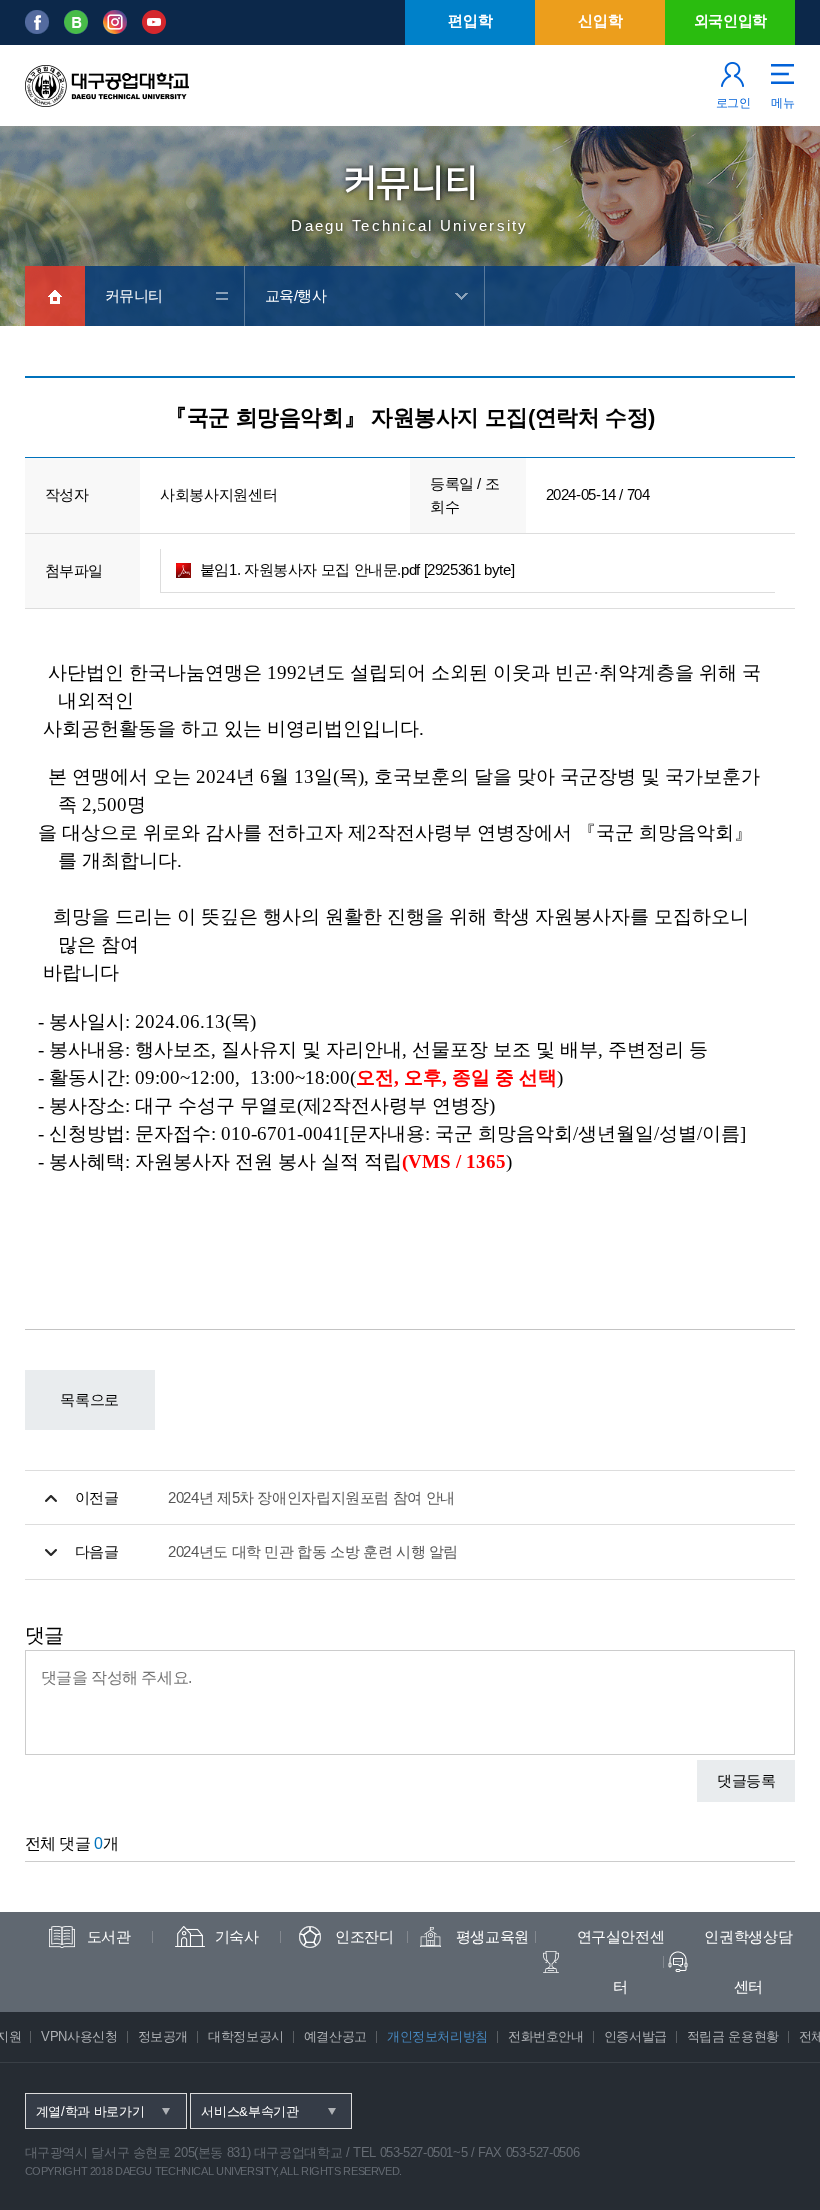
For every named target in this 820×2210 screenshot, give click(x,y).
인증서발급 (635, 2036)
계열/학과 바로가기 (90, 2111)
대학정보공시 (246, 2036)
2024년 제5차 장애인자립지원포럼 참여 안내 (311, 1497)
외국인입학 (730, 20)
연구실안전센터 (620, 1961)
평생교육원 (492, 1936)
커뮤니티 (134, 295)
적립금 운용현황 (733, 2036)
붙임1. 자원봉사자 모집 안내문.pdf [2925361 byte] (357, 569)
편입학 (470, 20)
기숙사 (237, 1936)
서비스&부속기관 (249, 2111)
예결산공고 (335, 2036)
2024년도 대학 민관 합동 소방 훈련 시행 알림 (313, 1551)
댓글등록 (746, 1780)
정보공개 (163, 2036)
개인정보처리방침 (437, 2036)
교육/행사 (296, 295)
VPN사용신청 (79, 2036)
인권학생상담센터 (748, 1961)
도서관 (109, 1936)
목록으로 (89, 1399)
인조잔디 (364, 1936)
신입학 (600, 20)
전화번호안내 (546, 2036)
